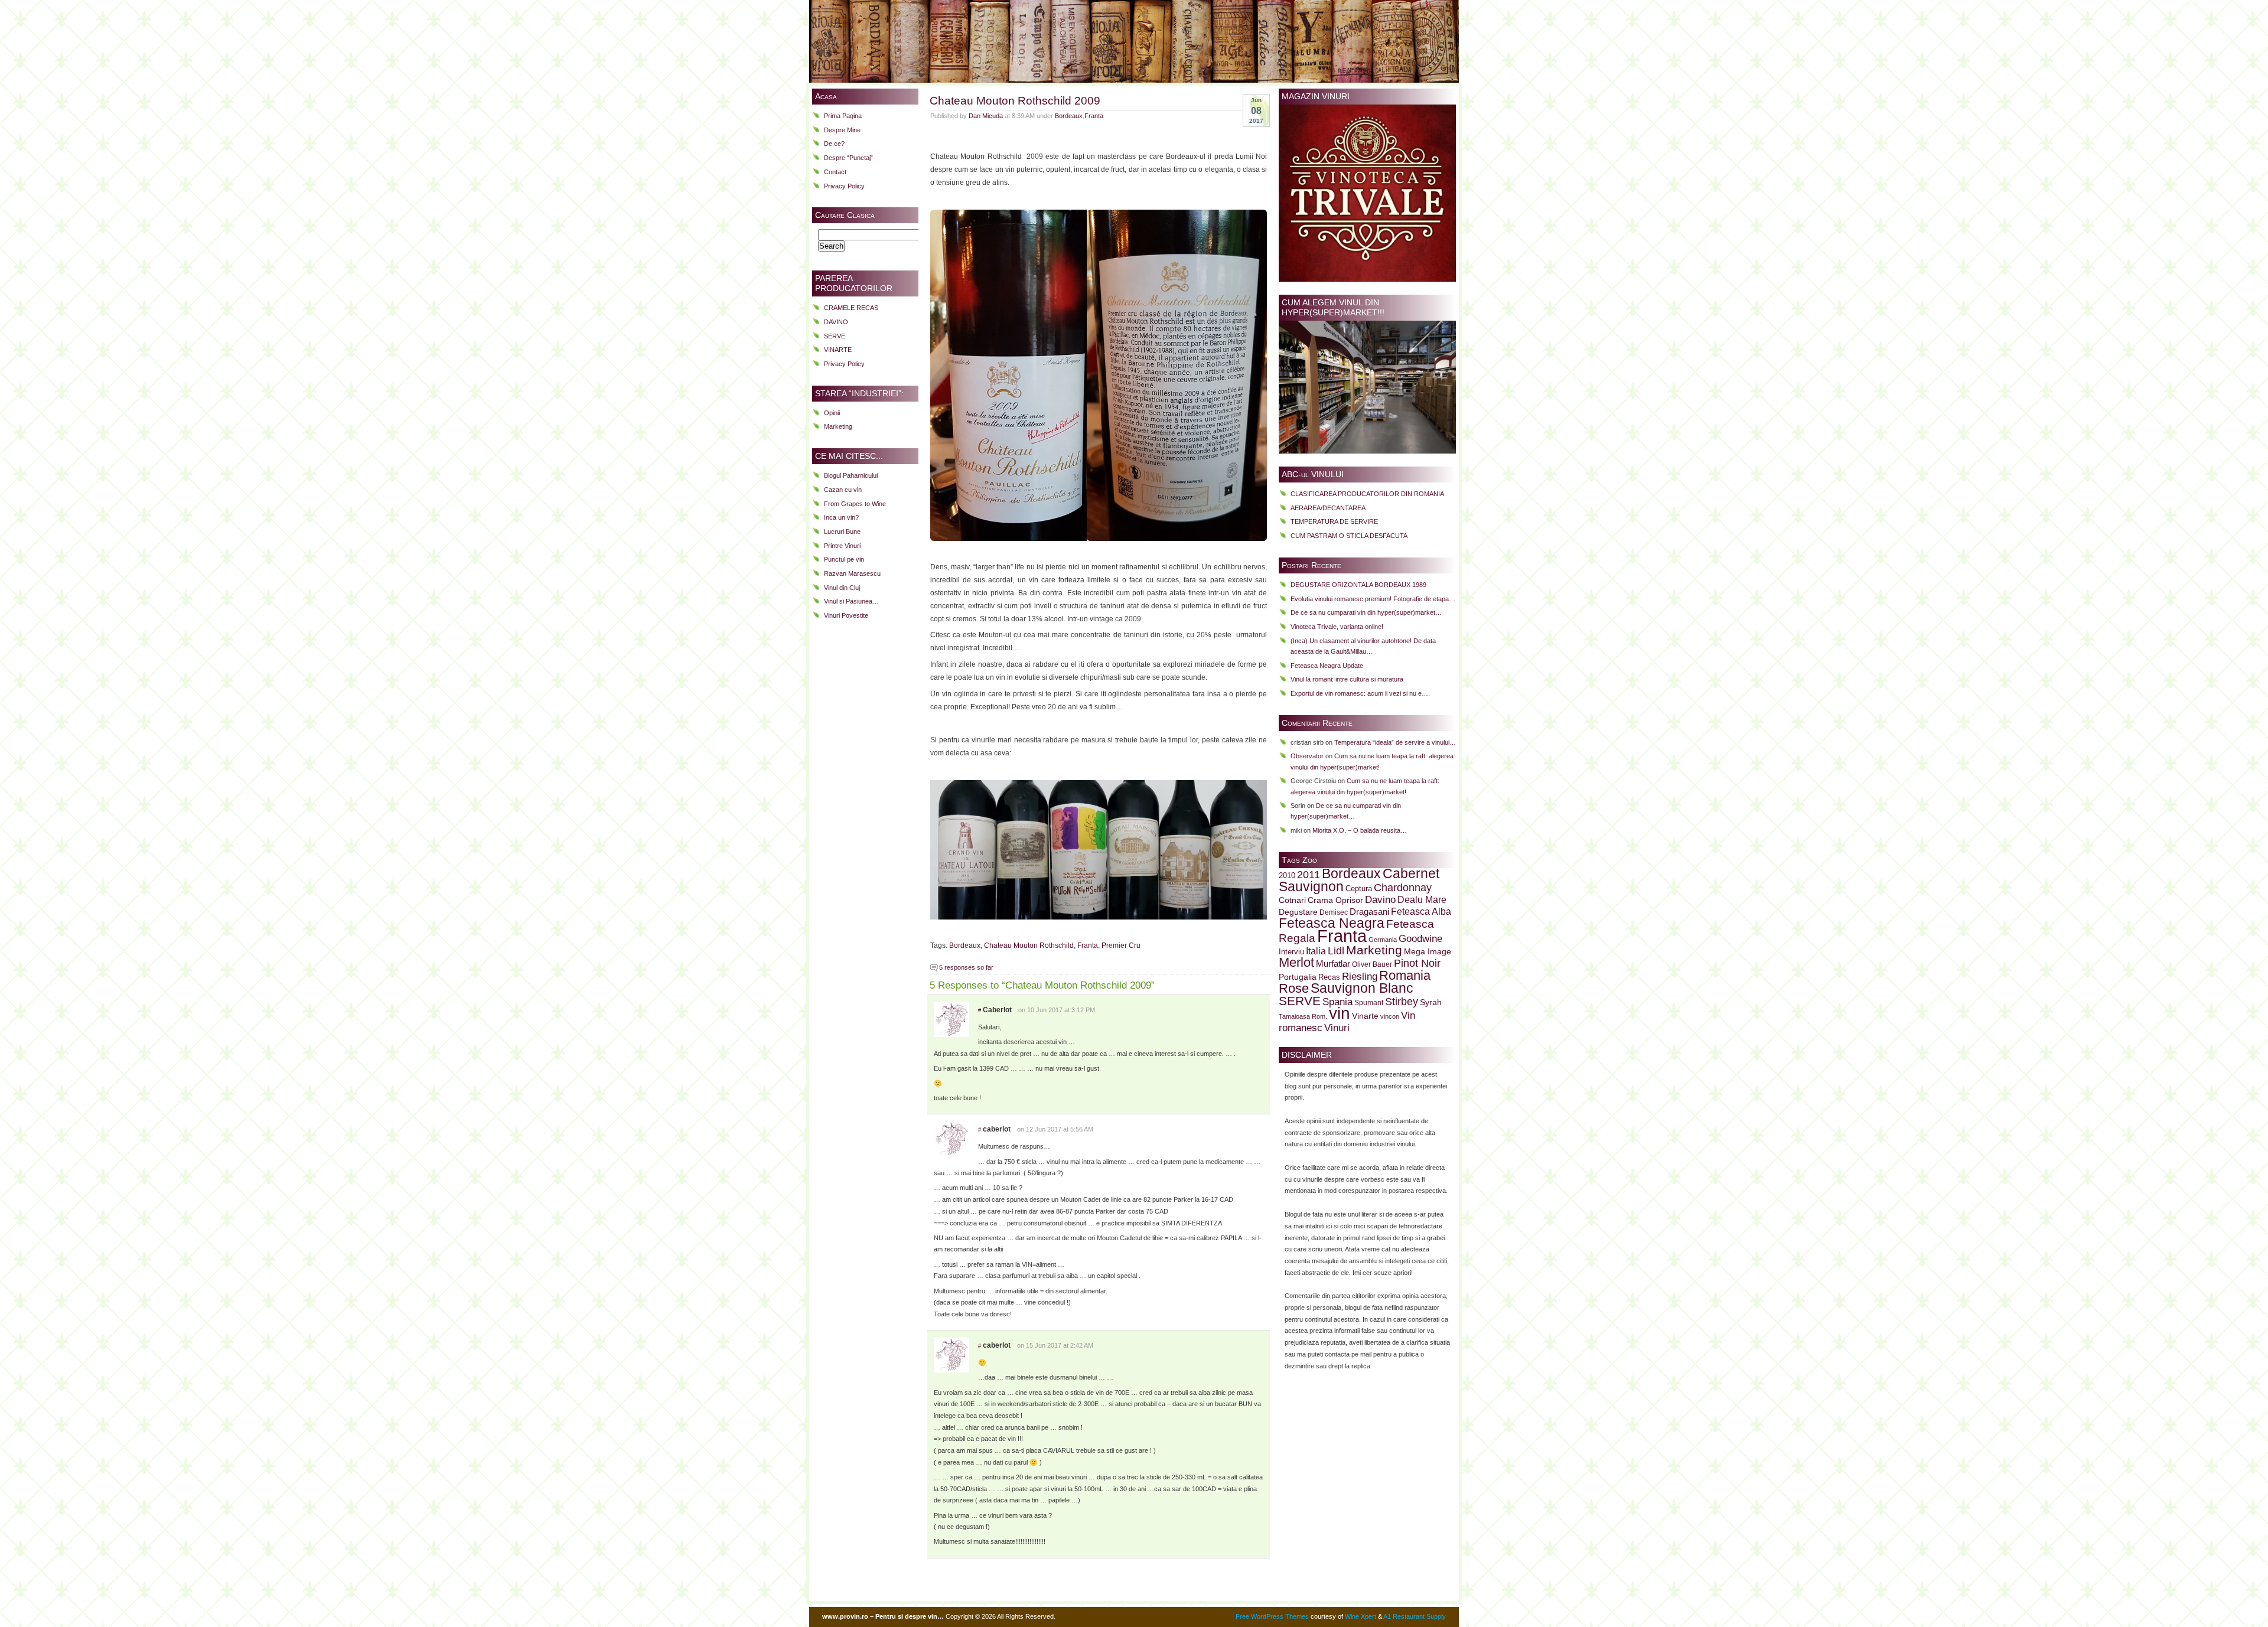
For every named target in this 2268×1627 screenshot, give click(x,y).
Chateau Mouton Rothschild (1029, 945)
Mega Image (1428, 952)
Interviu (1291, 952)
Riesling (1360, 976)
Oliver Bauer (1372, 964)
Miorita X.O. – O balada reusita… (1360, 830)
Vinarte (1365, 1016)
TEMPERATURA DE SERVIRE (1334, 521)
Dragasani (1369, 912)
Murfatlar (1333, 964)
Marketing (838, 426)
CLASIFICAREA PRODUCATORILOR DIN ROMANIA (1367, 494)
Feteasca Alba (1421, 912)
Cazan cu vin (843, 490)
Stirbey (1402, 1001)
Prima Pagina (843, 116)
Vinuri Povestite (846, 615)
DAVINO (836, 322)
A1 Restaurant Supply (1415, 1616)
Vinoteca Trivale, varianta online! (1337, 627)
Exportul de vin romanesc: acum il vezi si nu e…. (1360, 693)
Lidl (1336, 951)
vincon (1390, 1016)
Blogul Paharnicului (851, 475)
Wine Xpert (1361, 1616)
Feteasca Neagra (1332, 923)
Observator (1307, 756)
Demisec (1334, 912)
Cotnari (1292, 900)
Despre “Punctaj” (848, 158)
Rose (1294, 988)
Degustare (1298, 912)
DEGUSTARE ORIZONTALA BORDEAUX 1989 (1358, 585)
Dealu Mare (1422, 899)
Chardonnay (1403, 888)
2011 (1309, 875)
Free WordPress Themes (1272, 1616)
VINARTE (838, 350)
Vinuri (1337, 1028)
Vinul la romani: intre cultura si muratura (1347, 679)
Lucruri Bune (842, 532)
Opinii (832, 413)
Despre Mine (842, 130)
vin (1340, 1013)
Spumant (1369, 1002)
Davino (1380, 899)
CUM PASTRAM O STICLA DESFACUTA (1349, 536)
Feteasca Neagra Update (1327, 666)
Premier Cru (1121, 945)
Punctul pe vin (844, 559)
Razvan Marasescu (852, 573)
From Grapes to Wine (855, 504)
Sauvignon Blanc (1362, 988)
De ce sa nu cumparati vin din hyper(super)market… (1366, 612)
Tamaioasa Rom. (1303, 1016)
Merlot (1296, 962)
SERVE (835, 336)
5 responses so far (966, 967)
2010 (1287, 876)
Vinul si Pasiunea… (851, 601)
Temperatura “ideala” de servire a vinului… (1395, 742)
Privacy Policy (844, 186)
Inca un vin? (841, 517)
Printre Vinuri (842, 546)
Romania (1405, 975)
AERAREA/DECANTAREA (1328, 508)
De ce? (834, 144)
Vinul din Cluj (842, 588)
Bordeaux (1069, 116)
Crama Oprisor (1335, 900)
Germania (1383, 940)
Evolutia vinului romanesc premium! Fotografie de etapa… (1373, 599)
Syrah (1431, 1002)
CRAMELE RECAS (851, 308)
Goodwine (1420, 939)
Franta (1094, 116)
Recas (1329, 977)
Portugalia (1298, 977)
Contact (835, 172)
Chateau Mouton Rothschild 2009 (1015, 100)
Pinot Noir (1417, 963)
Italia (1316, 951)
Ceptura (1359, 889)
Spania (1337, 1002)
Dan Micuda (986, 116)
